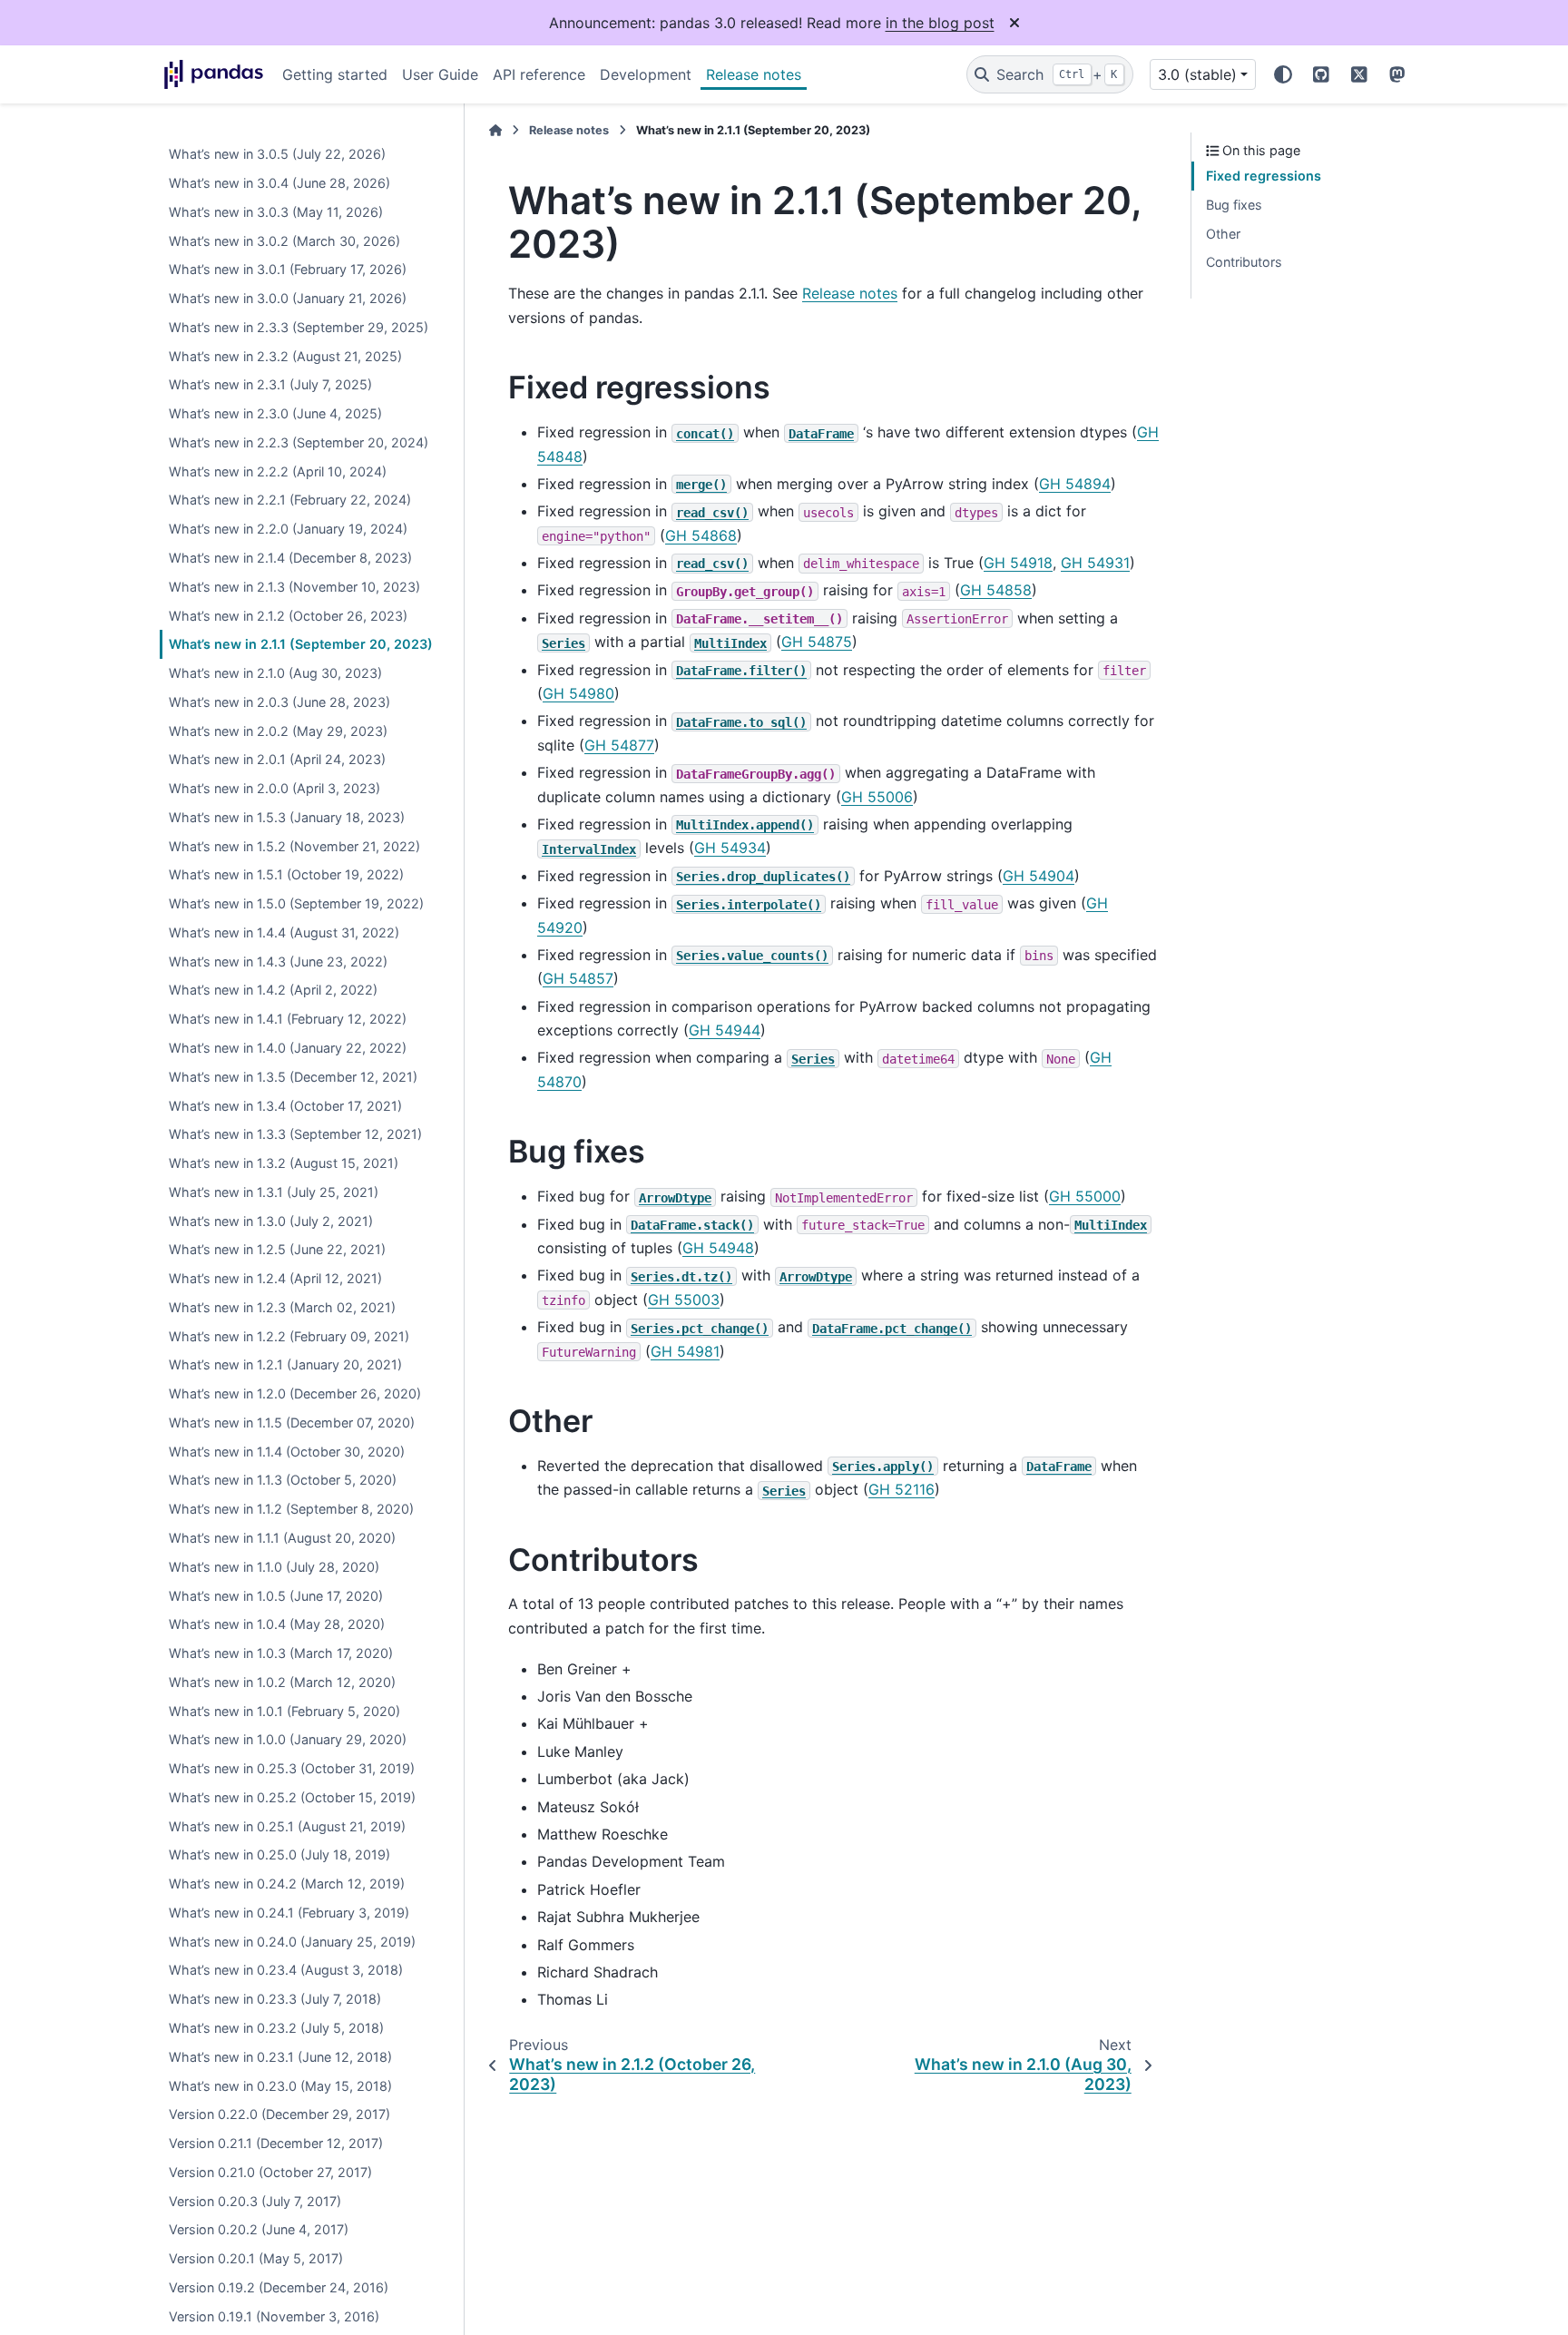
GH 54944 (725, 1030)
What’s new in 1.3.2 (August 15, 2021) (284, 1163)
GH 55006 (877, 797)
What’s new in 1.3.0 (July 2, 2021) (271, 1221)
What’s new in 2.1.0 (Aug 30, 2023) (275, 673)
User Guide (440, 74)
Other (1223, 234)
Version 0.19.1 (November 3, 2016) (274, 2316)
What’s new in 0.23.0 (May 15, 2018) (280, 2086)
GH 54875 (817, 642)
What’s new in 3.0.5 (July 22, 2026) (277, 154)
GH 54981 (685, 1351)
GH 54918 (1018, 563)
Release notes (754, 74)
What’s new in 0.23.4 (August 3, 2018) (286, 1971)
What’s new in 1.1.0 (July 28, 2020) (274, 1567)
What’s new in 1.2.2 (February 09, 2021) (289, 1336)
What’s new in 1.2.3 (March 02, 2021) (282, 1307)
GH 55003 (684, 1300)
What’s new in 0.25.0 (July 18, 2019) (279, 1855)
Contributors (1244, 262)
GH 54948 (718, 1248)
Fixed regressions (1264, 176)
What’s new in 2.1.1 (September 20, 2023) (301, 644)
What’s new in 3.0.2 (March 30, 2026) (284, 241)
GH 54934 (730, 848)
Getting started (335, 74)
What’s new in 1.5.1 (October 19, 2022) (286, 875)
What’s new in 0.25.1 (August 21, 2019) (287, 1826)
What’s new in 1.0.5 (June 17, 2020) (276, 1596)
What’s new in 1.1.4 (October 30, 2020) (287, 1452)
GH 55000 (1085, 1196)
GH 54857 (578, 978)
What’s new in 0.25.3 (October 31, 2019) (292, 1768)
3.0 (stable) (1197, 74)
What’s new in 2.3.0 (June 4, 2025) (275, 413)
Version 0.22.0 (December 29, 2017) (279, 2114)
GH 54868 (701, 535)
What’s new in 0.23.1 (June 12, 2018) (280, 2057)
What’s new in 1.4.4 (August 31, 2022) (284, 932)
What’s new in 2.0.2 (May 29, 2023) (278, 731)
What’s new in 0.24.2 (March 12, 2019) (287, 1884)
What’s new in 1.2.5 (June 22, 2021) (277, 1249)
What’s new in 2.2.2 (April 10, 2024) (278, 471)
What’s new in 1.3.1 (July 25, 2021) (274, 1192)
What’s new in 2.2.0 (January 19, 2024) (288, 529)
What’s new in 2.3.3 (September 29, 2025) (299, 327)
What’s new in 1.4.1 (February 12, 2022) (288, 1019)
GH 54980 (578, 693)
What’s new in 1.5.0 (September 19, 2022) (296, 903)
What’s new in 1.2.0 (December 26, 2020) (295, 1393)
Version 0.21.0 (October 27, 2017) (270, 2172)
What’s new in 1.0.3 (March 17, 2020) (281, 1653)
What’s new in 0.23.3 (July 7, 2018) (275, 1999)
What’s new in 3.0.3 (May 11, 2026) (276, 212)
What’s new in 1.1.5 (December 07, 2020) (292, 1423)
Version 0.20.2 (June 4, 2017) (259, 2230)
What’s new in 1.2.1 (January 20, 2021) (285, 1365)
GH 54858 (996, 590)
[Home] (495, 130)
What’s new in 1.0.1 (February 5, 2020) (284, 1711)
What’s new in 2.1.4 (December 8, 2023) (290, 558)
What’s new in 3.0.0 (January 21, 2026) (288, 298)
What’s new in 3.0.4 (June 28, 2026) (279, 183)
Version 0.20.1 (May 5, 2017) (256, 2258)
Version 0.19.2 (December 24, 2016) (279, 2287)
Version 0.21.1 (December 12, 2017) (276, 2143)
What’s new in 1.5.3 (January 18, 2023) (287, 817)
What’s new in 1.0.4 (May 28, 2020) (277, 1624)
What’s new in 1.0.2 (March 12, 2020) (282, 1682)
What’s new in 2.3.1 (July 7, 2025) (270, 385)
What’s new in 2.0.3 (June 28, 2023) (279, 702)
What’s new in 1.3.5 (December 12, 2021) (293, 1077)
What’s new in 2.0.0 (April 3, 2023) (274, 788)
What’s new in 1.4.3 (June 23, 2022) (278, 961)
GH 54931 (1095, 563)
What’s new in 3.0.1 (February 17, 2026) (288, 269)
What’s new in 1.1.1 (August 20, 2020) (282, 1538)
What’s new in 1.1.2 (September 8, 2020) (291, 1509)
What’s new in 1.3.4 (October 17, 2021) (285, 1106)
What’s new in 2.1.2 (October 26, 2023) (288, 616)
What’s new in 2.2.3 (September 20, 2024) (299, 442)
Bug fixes (1234, 205)
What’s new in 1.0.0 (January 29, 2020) (288, 1740)
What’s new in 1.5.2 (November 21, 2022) (294, 846)
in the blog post (940, 23)
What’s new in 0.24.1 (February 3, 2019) (289, 1913)
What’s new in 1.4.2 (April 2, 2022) (273, 991)
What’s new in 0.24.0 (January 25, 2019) (292, 1942)
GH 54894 (1075, 484)
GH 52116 (902, 1489)
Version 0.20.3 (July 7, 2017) (255, 2201)
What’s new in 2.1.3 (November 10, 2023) (294, 587)
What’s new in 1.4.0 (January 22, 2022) (288, 1048)
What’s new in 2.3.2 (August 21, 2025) (285, 356)
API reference (539, 74)
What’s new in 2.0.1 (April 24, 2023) (277, 759)
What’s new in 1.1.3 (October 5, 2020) (283, 1481)
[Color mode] (1283, 74)
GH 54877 (619, 745)
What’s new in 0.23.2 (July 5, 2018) (276, 2028)
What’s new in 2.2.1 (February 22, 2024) (290, 500)
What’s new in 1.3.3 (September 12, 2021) (295, 1134)
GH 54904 (1039, 876)
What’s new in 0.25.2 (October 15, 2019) (292, 1797)
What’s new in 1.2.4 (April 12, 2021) (275, 1278)
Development (646, 74)
